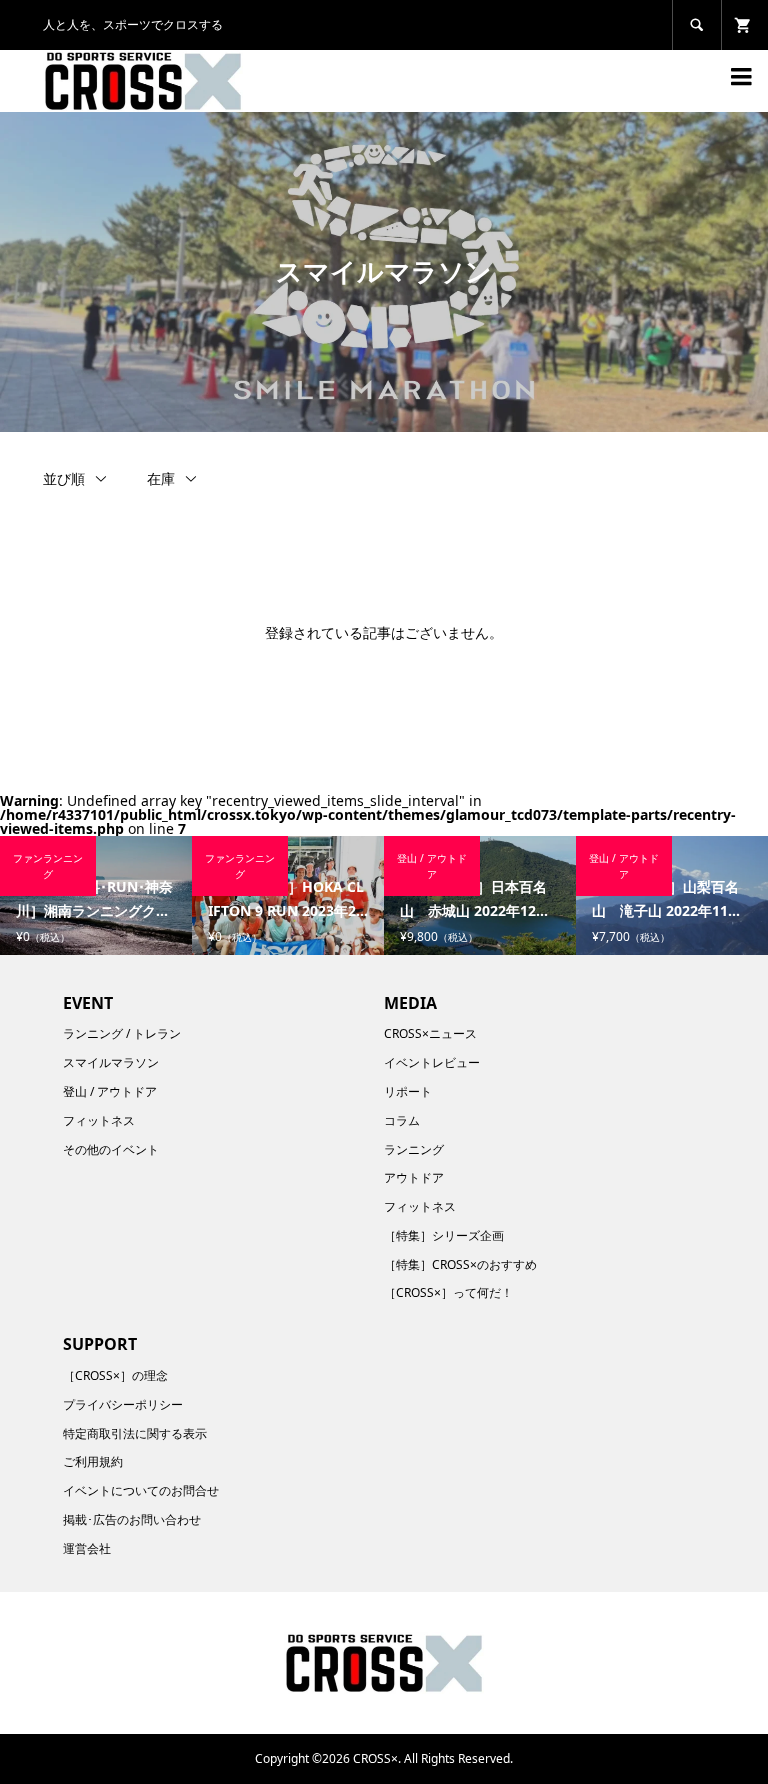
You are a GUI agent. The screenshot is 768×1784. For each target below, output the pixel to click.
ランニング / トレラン (122, 1033)
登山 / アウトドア (110, 1091)
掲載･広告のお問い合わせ (132, 1519)
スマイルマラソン (111, 1062)
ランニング (414, 1149)
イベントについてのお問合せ (141, 1490)
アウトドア (414, 1177)
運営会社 (87, 1548)
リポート (408, 1091)
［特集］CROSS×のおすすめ (460, 1264)
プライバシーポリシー (123, 1404)
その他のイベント (111, 1149)
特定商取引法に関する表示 (135, 1433)
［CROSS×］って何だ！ (448, 1292)
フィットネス (99, 1120)
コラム (402, 1120)
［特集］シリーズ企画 (444, 1235)
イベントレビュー (432, 1062)
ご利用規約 (93, 1461)
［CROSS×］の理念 (115, 1375)
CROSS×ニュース (430, 1033)
